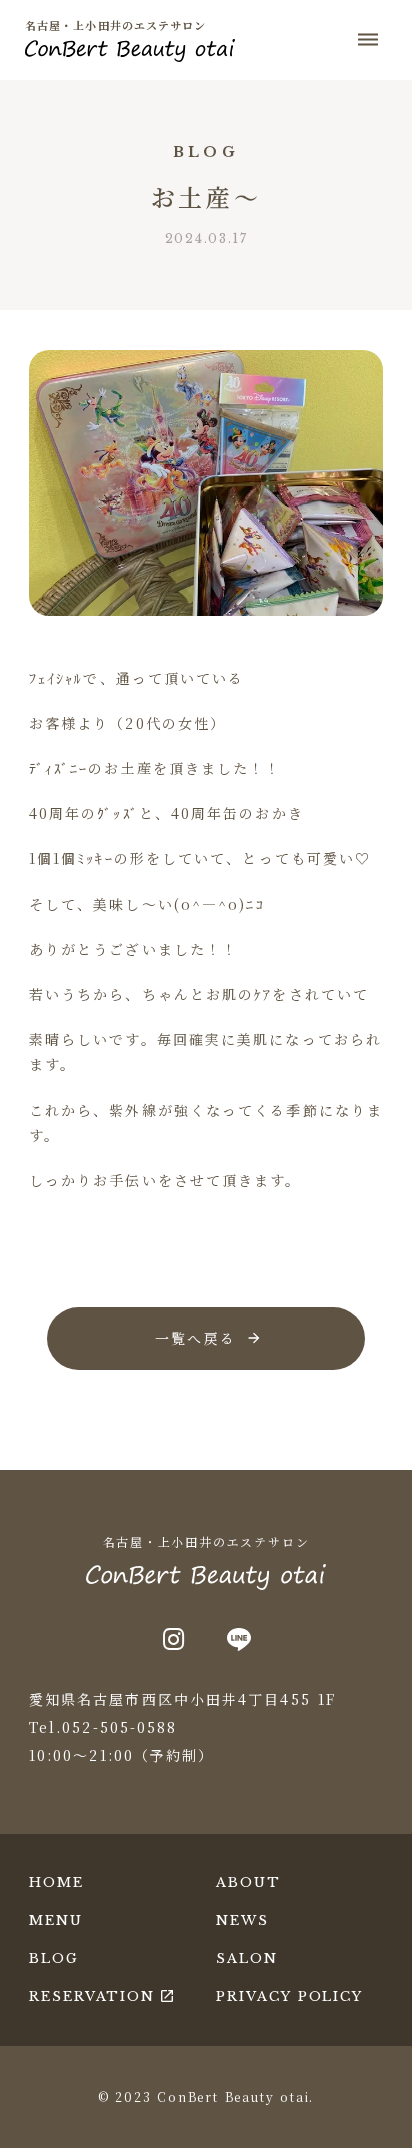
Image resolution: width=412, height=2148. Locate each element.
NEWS (242, 1920)
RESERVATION (92, 1996)
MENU (56, 1920)
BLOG (54, 1958)
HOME (56, 1882)
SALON (247, 1958)
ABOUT (248, 1882)
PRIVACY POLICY (289, 1996)
